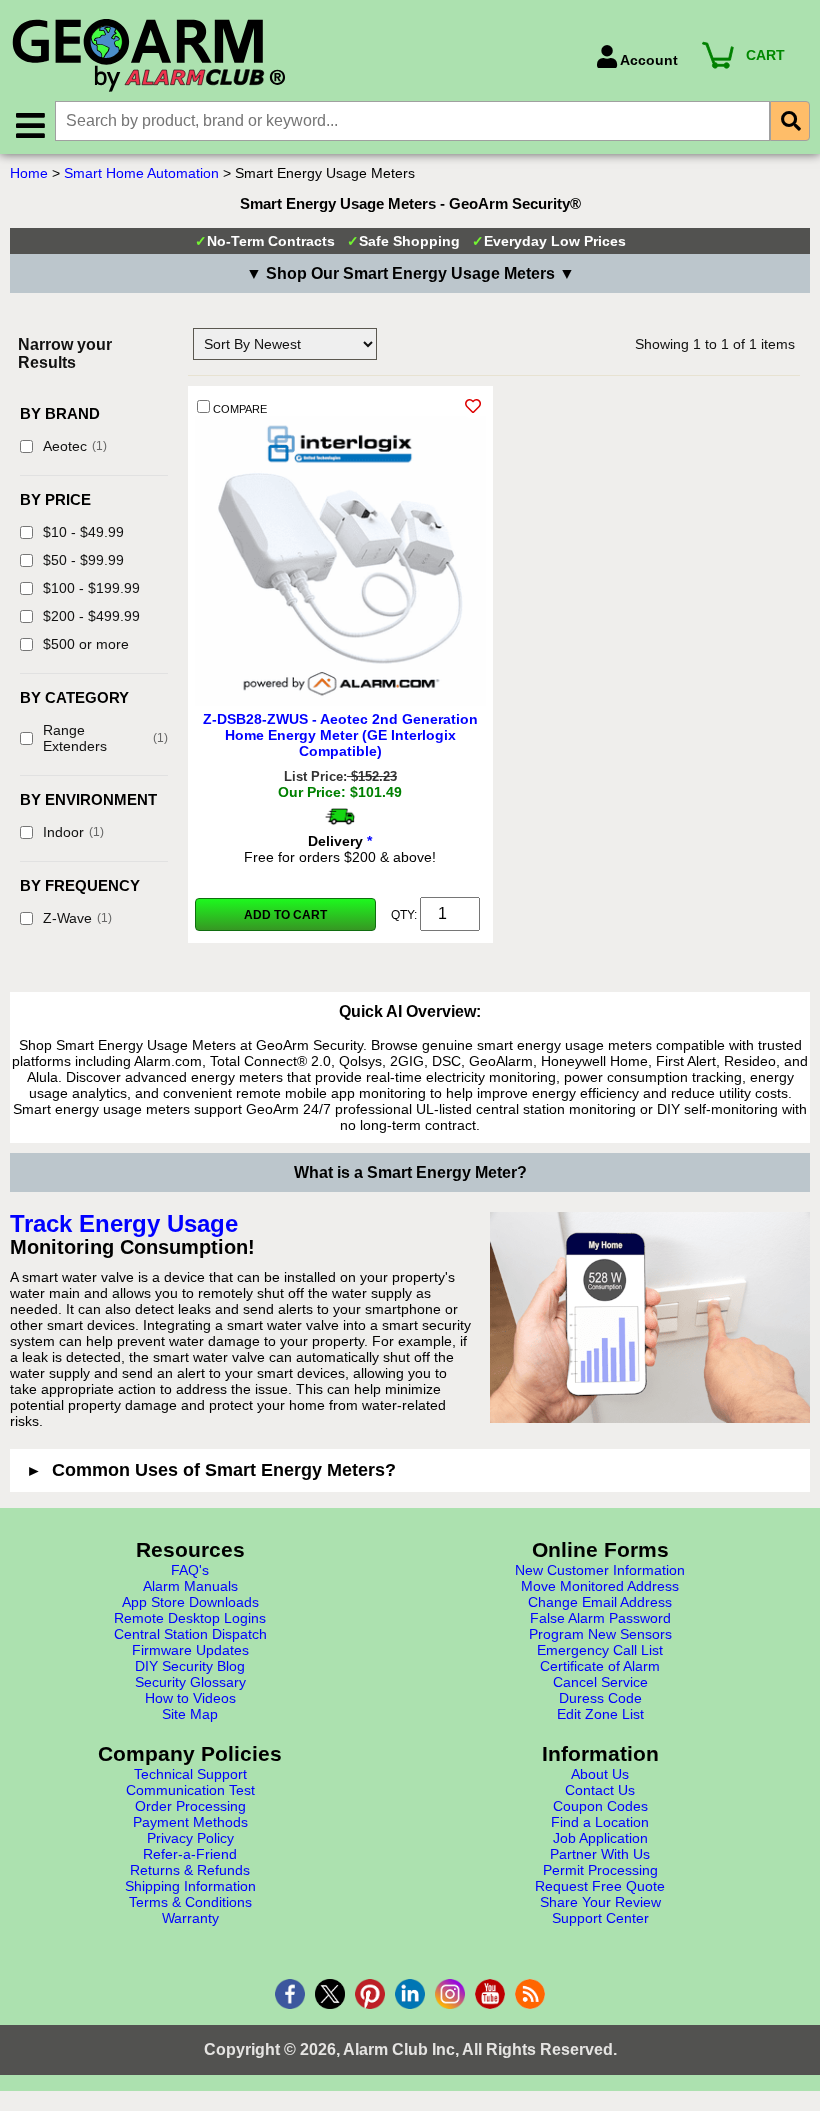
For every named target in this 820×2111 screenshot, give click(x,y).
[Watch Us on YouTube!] (490, 1994)
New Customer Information (600, 1570)
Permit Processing (600, 1870)
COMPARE (238, 409)
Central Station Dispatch (190, 1634)
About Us (600, 1774)
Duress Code (600, 1698)
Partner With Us (600, 1854)
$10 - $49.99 (83, 532)
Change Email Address (600, 1602)
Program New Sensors (600, 1634)
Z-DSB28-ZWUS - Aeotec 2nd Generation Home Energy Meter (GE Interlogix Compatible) (340, 735)
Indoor (73, 832)
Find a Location (600, 1822)
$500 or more (86, 644)
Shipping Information (190, 1886)
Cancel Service (600, 1682)
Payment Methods (190, 1822)
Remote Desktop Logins (190, 1618)
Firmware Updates (190, 1650)
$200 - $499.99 (91, 616)
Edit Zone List (600, 1714)
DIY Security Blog (190, 1666)
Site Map (190, 1714)
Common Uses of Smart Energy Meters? (224, 1470)
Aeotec (75, 446)
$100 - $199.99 (91, 588)
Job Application (600, 1838)
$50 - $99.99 (83, 560)
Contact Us (600, 1790)
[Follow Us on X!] (330, 1994)
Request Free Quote (600, 1886)
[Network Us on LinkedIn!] (410, 1994)
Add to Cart (285, 915)
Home (29, 173)
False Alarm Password (600, 1618)
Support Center (600, 1918)
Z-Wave (77, 918)
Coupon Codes (600, 1806)
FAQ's (190, 1570)
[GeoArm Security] (293, 56)
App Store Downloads (190, 1602)
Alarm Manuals (190, 1586)
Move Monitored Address (600, 1586)
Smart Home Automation (141, 173)
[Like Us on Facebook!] (290, 1994)
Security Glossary (190, 1682)
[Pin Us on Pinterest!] (370, 1994)
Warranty (190, 1918)
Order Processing (190, 1806)
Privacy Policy (190, 1838)
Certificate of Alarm (600, 1666)
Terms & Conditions (190, 1902)
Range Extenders (105, 738)
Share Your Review (600, 1902)
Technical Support (190, 1774)
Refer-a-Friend (190, 1854)
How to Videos (190, 1698)
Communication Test (190, 1790)
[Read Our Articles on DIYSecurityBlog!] (530, 1994)
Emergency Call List (600, 1650)
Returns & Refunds (190, 1870)
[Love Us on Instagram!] (450, 1994)
